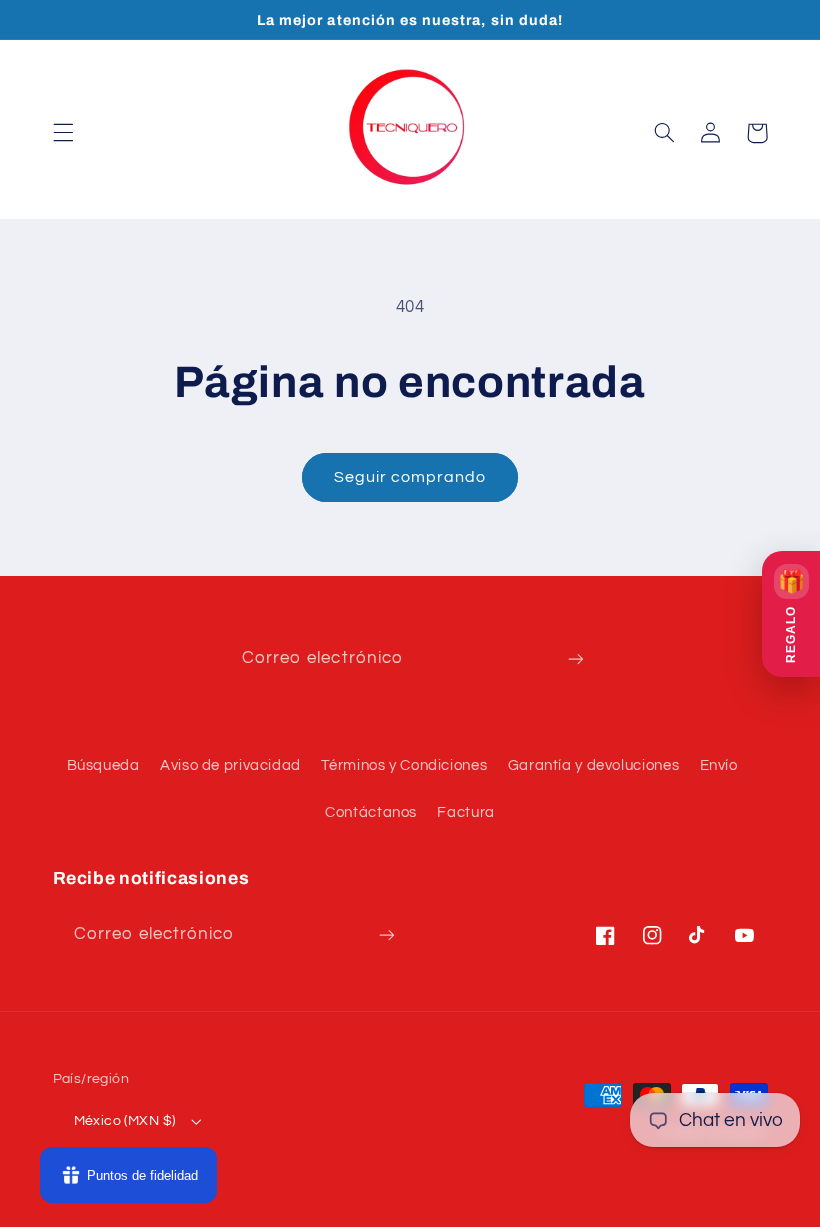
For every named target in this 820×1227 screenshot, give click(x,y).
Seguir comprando (410, 477)
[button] (63, 133)
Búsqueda (103, 765)
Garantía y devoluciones (594, 765)
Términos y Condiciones (404, 765)
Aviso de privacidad (230, 765)
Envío (719, 765)
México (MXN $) (125, 1121)
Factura (465, 812)
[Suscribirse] (576, 659)
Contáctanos (371, 812)
